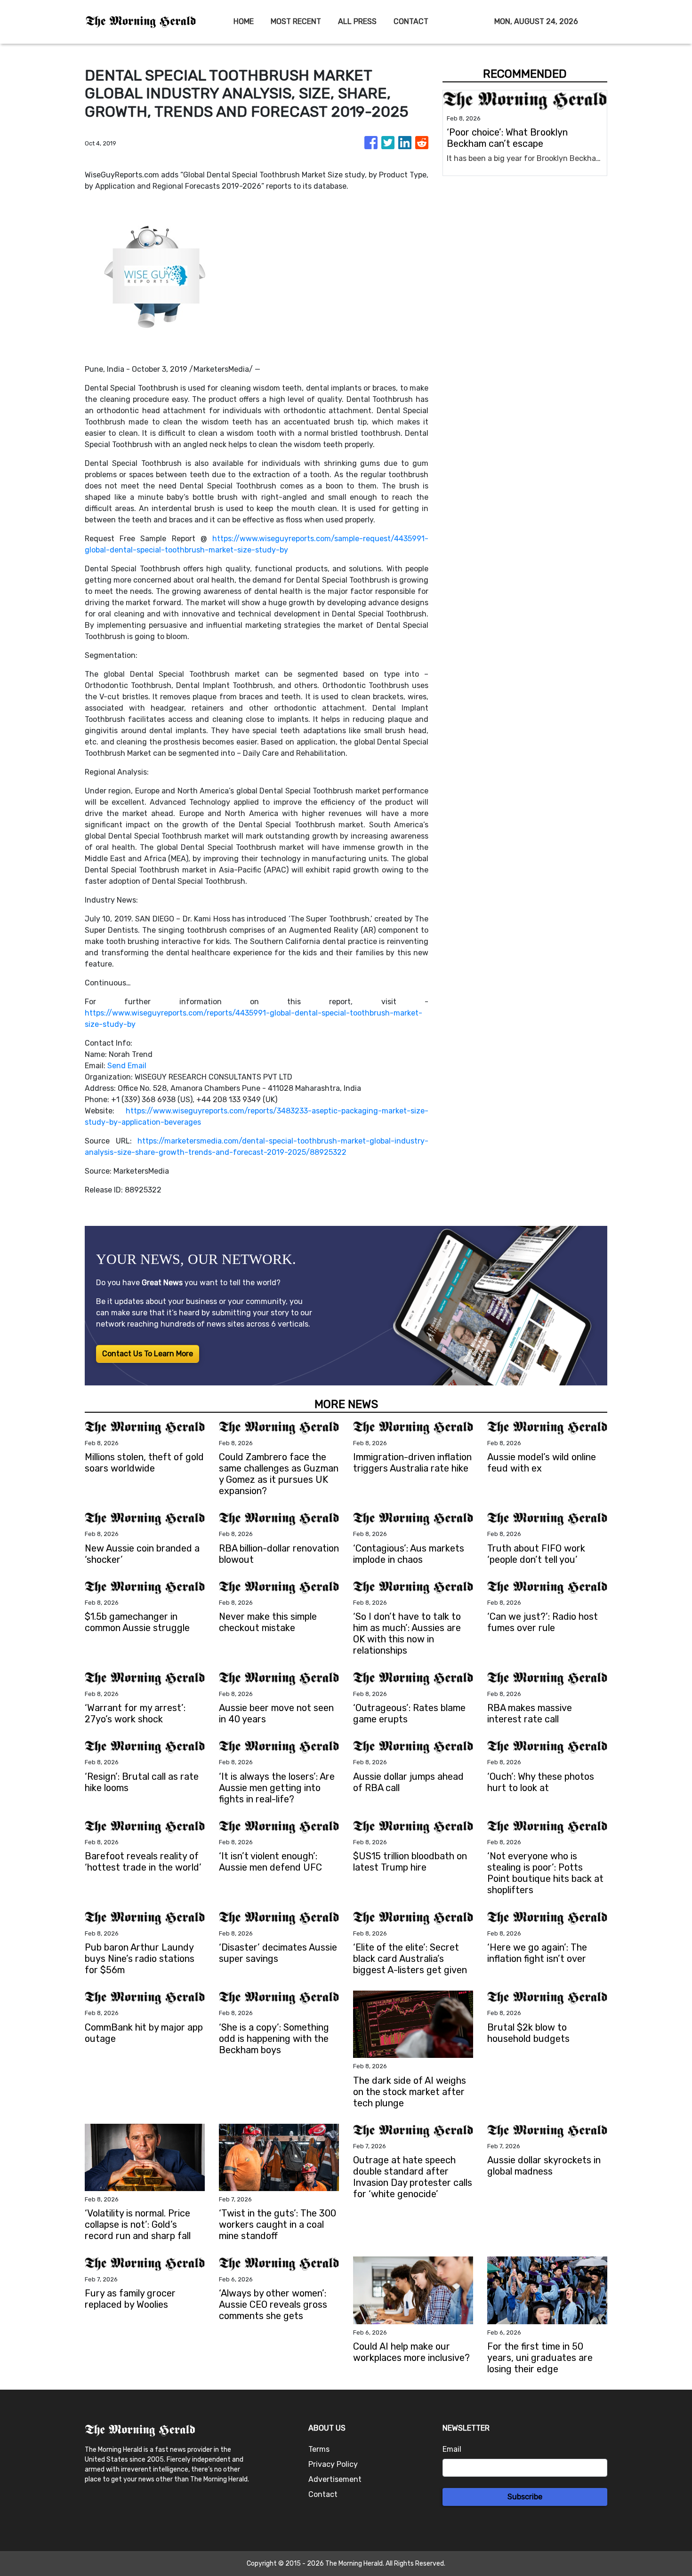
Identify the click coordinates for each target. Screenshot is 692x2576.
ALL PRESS (357, 21)
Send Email (127, 1066)
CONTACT (411, 21)
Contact (323, 2494)
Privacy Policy (333, 2464)
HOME (244, 21)
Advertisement (335, 2479)
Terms (319, 2449)
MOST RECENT (296, 21)
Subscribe (525, 2497)
